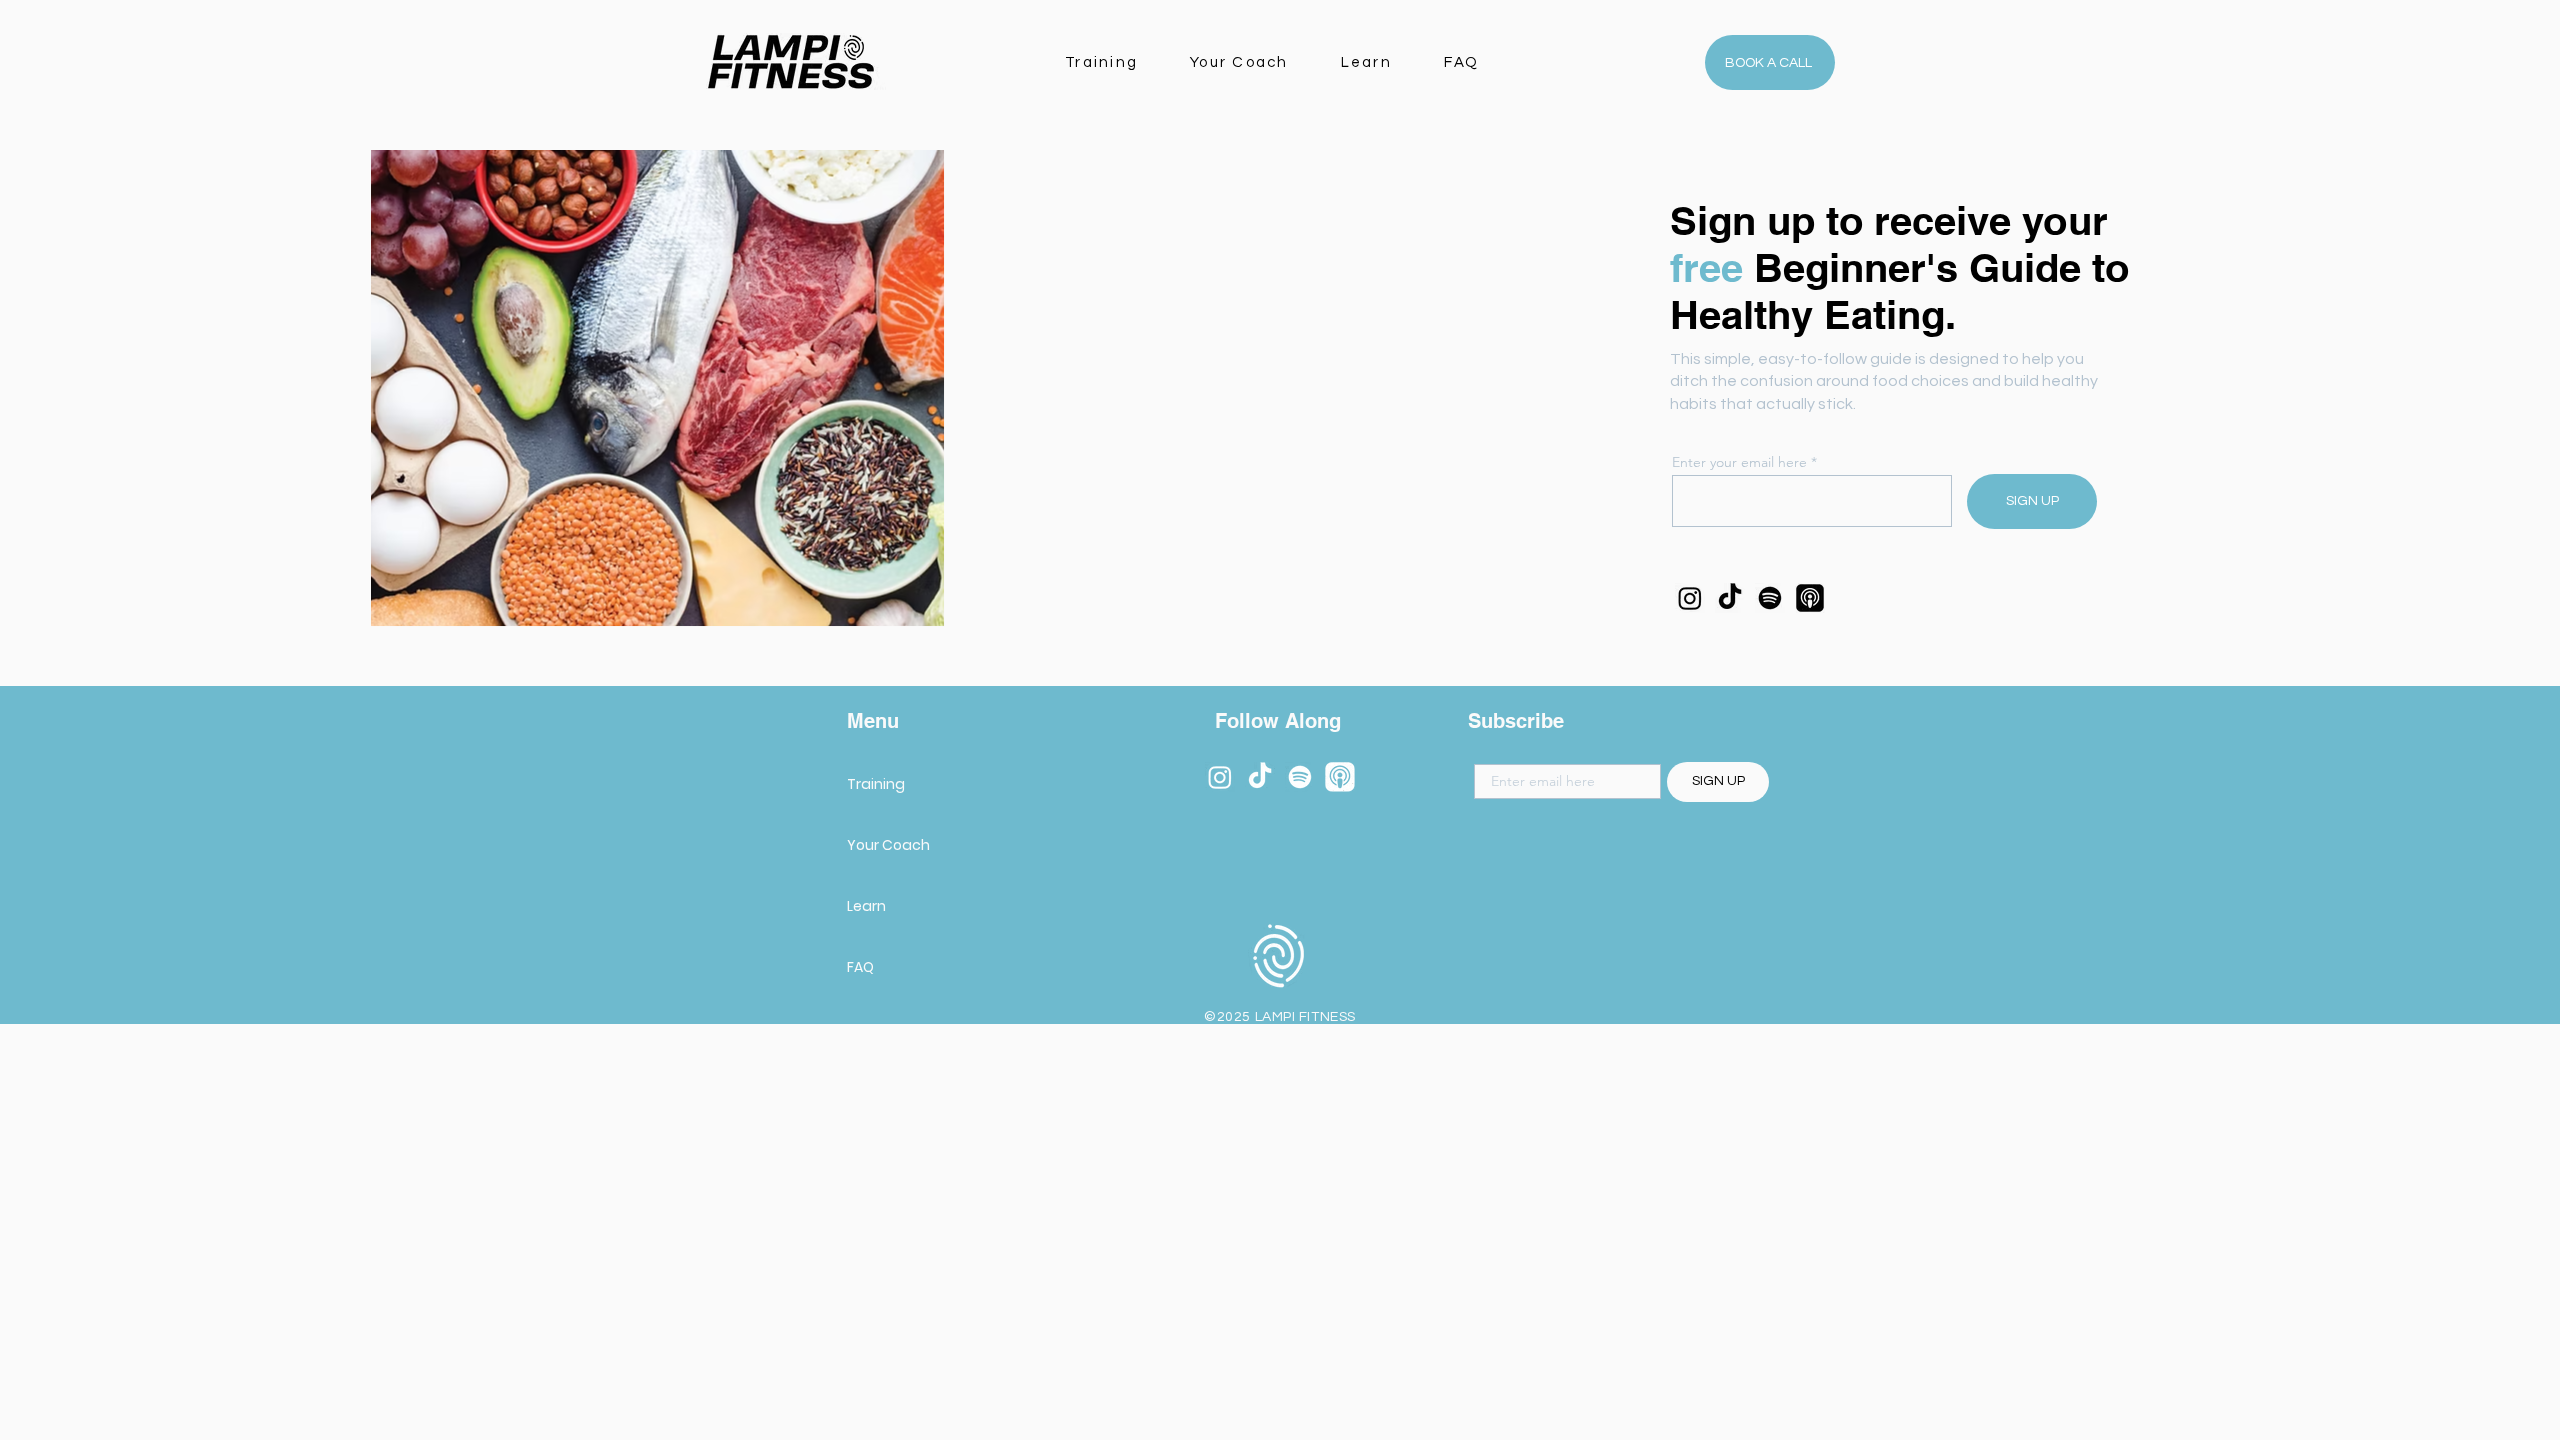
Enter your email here (1739, 462)
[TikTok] (1730, 598)
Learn (866, 906)
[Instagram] (1690, 598)
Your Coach (888, 845)
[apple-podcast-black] (1810, 598)
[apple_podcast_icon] (1340, 777)
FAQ (860, 967)
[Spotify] (1770, 598)
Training (876, 784)
